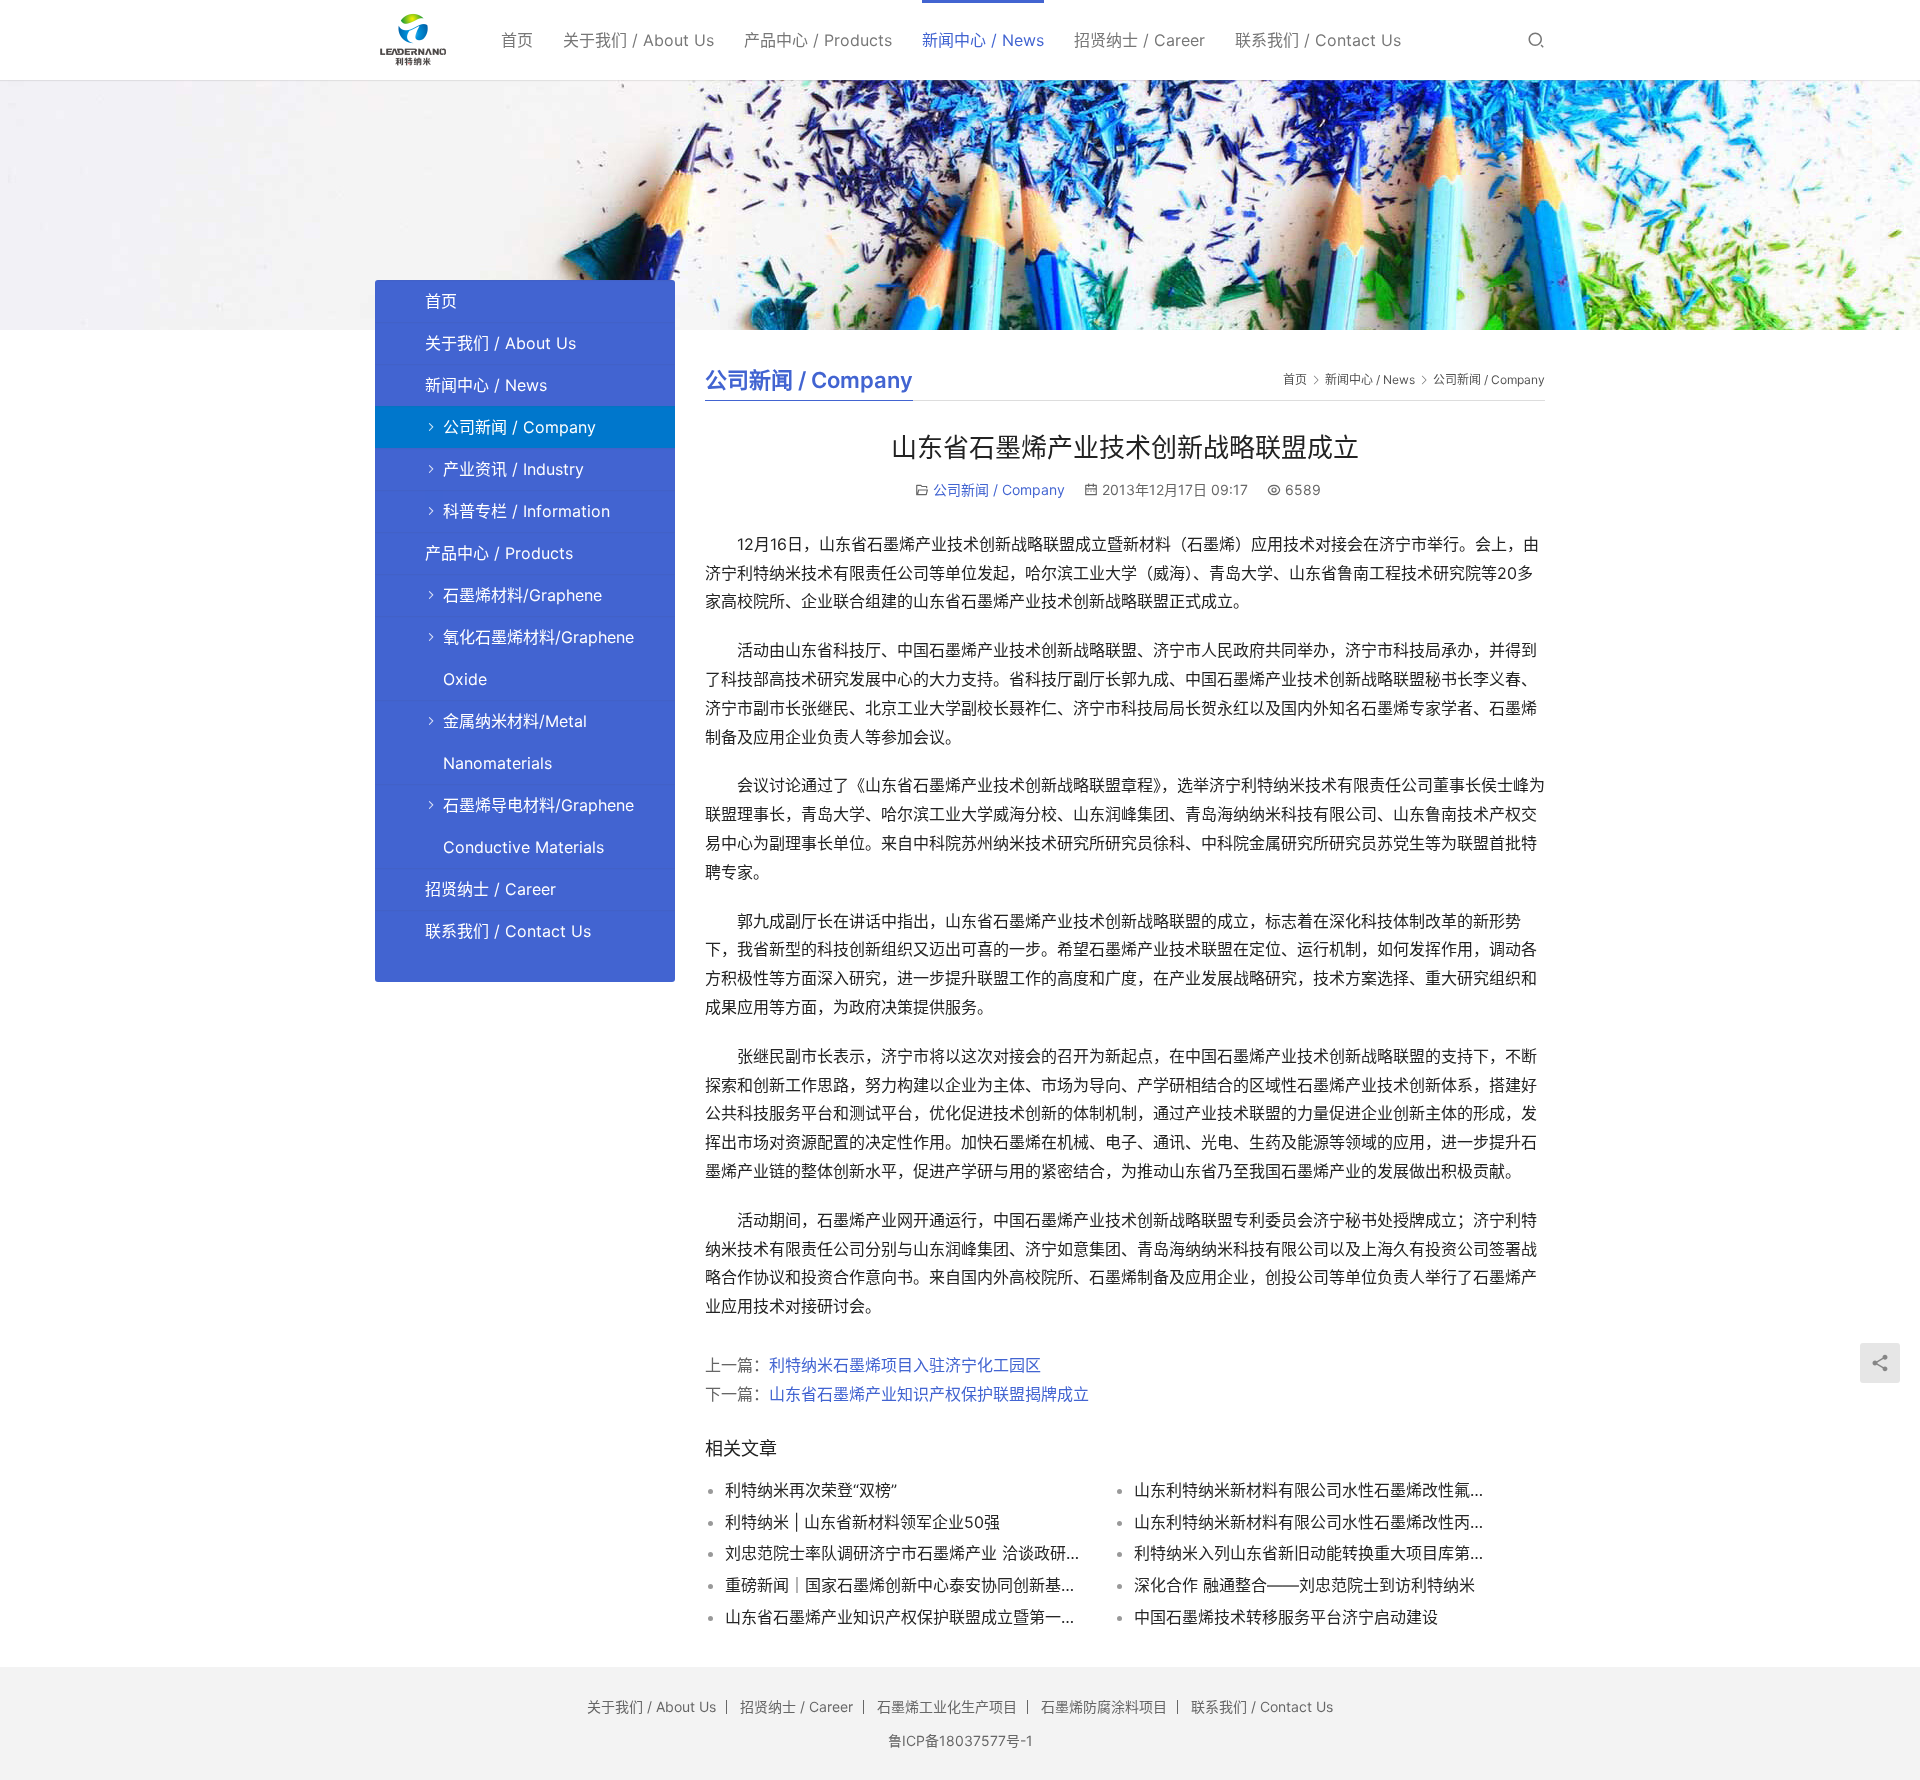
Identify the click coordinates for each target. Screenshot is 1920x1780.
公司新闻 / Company (999, 489)
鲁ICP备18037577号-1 (960, 1740)
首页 (517, 40)
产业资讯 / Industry (513, 469)
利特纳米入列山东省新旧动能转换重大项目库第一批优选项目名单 (1314, 1553)
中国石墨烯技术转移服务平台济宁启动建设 (1286, 1617)
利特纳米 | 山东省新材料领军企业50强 (862, 1522)
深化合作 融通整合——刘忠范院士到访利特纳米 (1304, 1585)
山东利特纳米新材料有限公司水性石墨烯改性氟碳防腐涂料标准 (1314, 1490)
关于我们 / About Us (638, 40)
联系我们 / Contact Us (1318, 40)
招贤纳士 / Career (1139, 40)
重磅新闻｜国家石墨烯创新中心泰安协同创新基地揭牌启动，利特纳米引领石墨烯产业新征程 (905, 1585)
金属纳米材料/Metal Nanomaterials (515, 742)
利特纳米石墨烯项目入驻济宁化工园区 (905, 1365)
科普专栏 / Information (526, 511)
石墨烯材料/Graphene (522, 595)
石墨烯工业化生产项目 (947, 1706)
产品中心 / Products (818, 40)
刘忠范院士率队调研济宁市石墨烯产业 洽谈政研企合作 (905, 1553)
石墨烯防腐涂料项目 (1104, 1706)
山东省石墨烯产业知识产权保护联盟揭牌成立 (929, 1394)
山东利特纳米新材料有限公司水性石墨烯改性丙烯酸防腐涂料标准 (1314, 1522)
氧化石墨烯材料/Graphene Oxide (538, 658)
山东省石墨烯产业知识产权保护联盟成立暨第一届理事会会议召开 (905, 1617)
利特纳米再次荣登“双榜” (811, 1490)
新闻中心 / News (983, 40)
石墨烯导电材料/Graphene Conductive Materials (538, 826)
